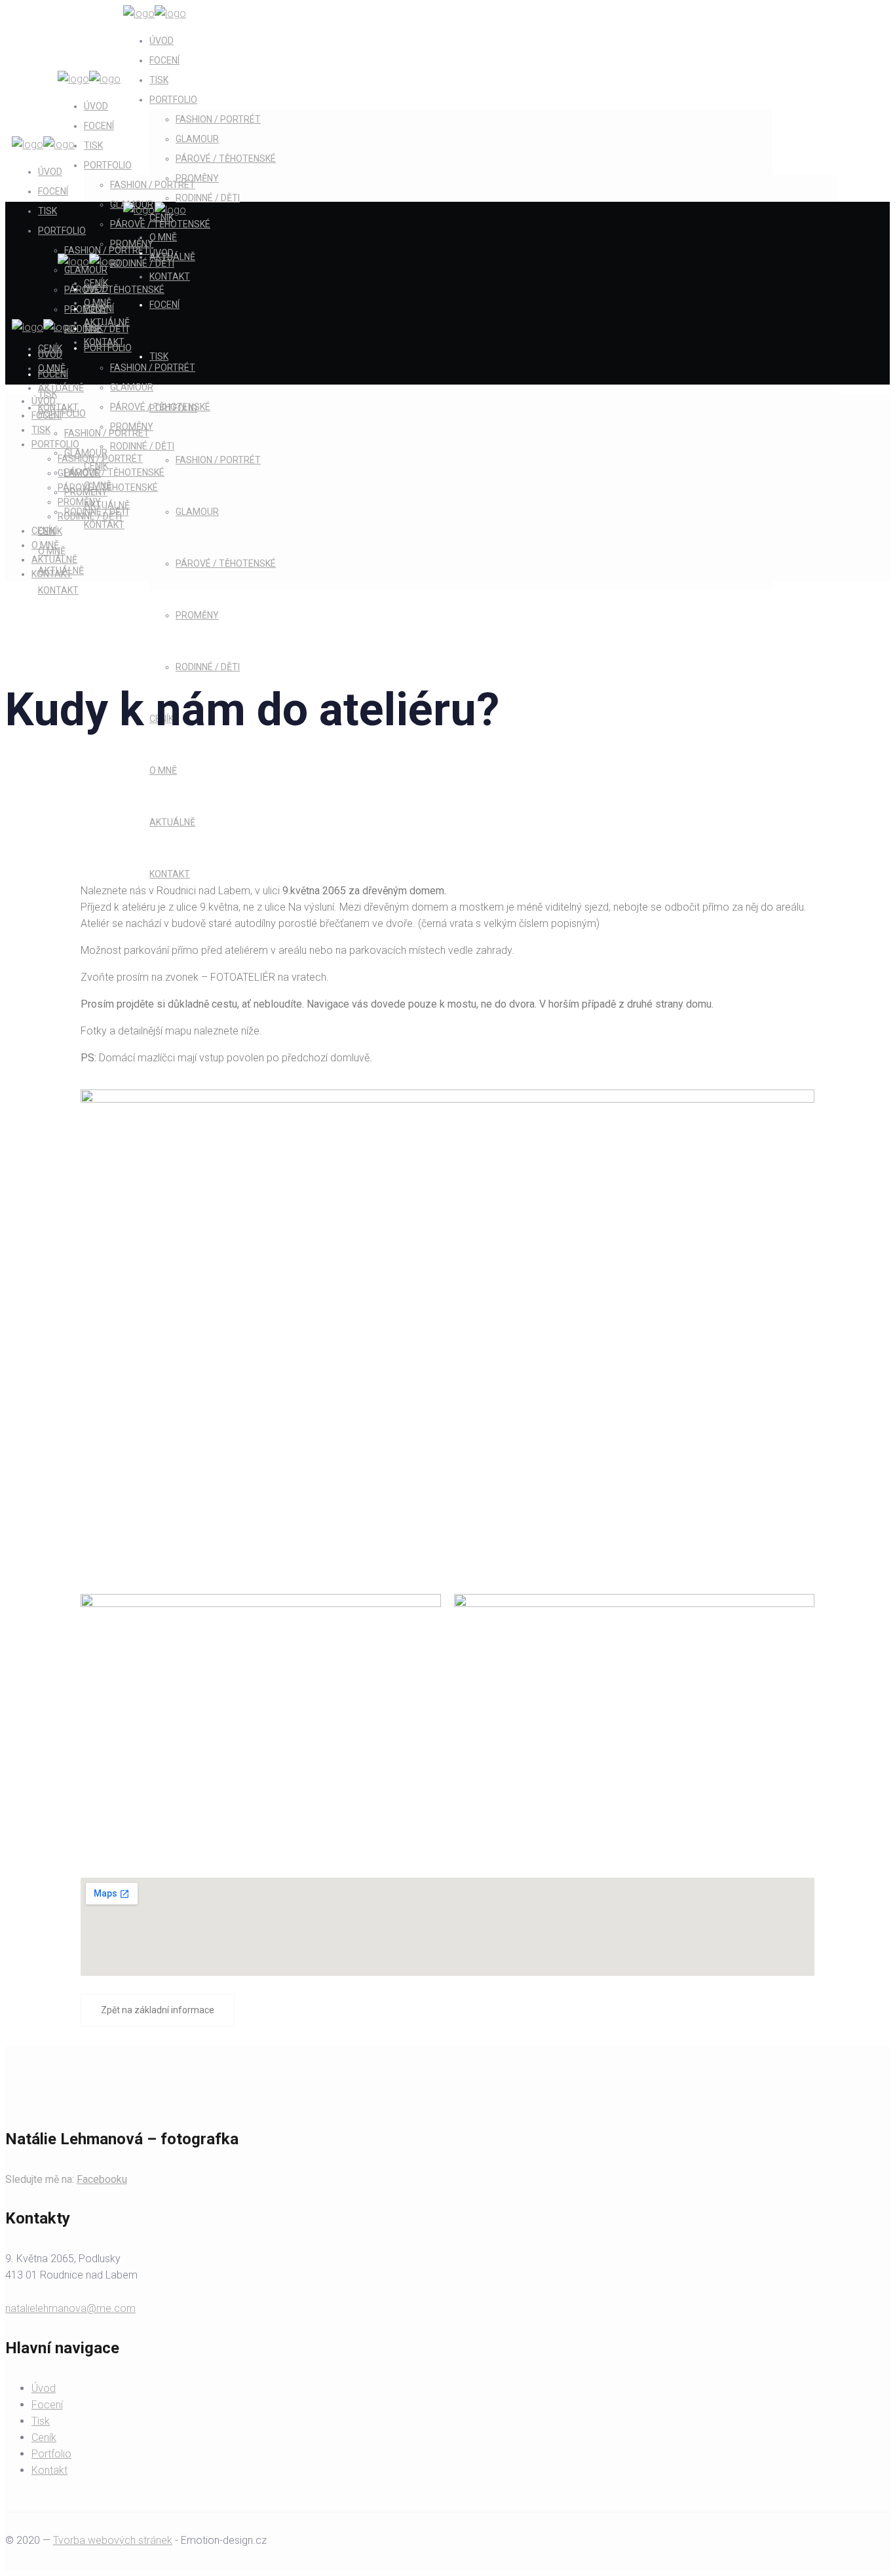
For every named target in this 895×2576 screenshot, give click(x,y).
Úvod (44, 2388)
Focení (47, 2405)
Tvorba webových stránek (113, 2540)
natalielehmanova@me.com (70, 2308)
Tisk (41, 2421)
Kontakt (49, 2470)
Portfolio (51, 2454)
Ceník (44, 2437)
